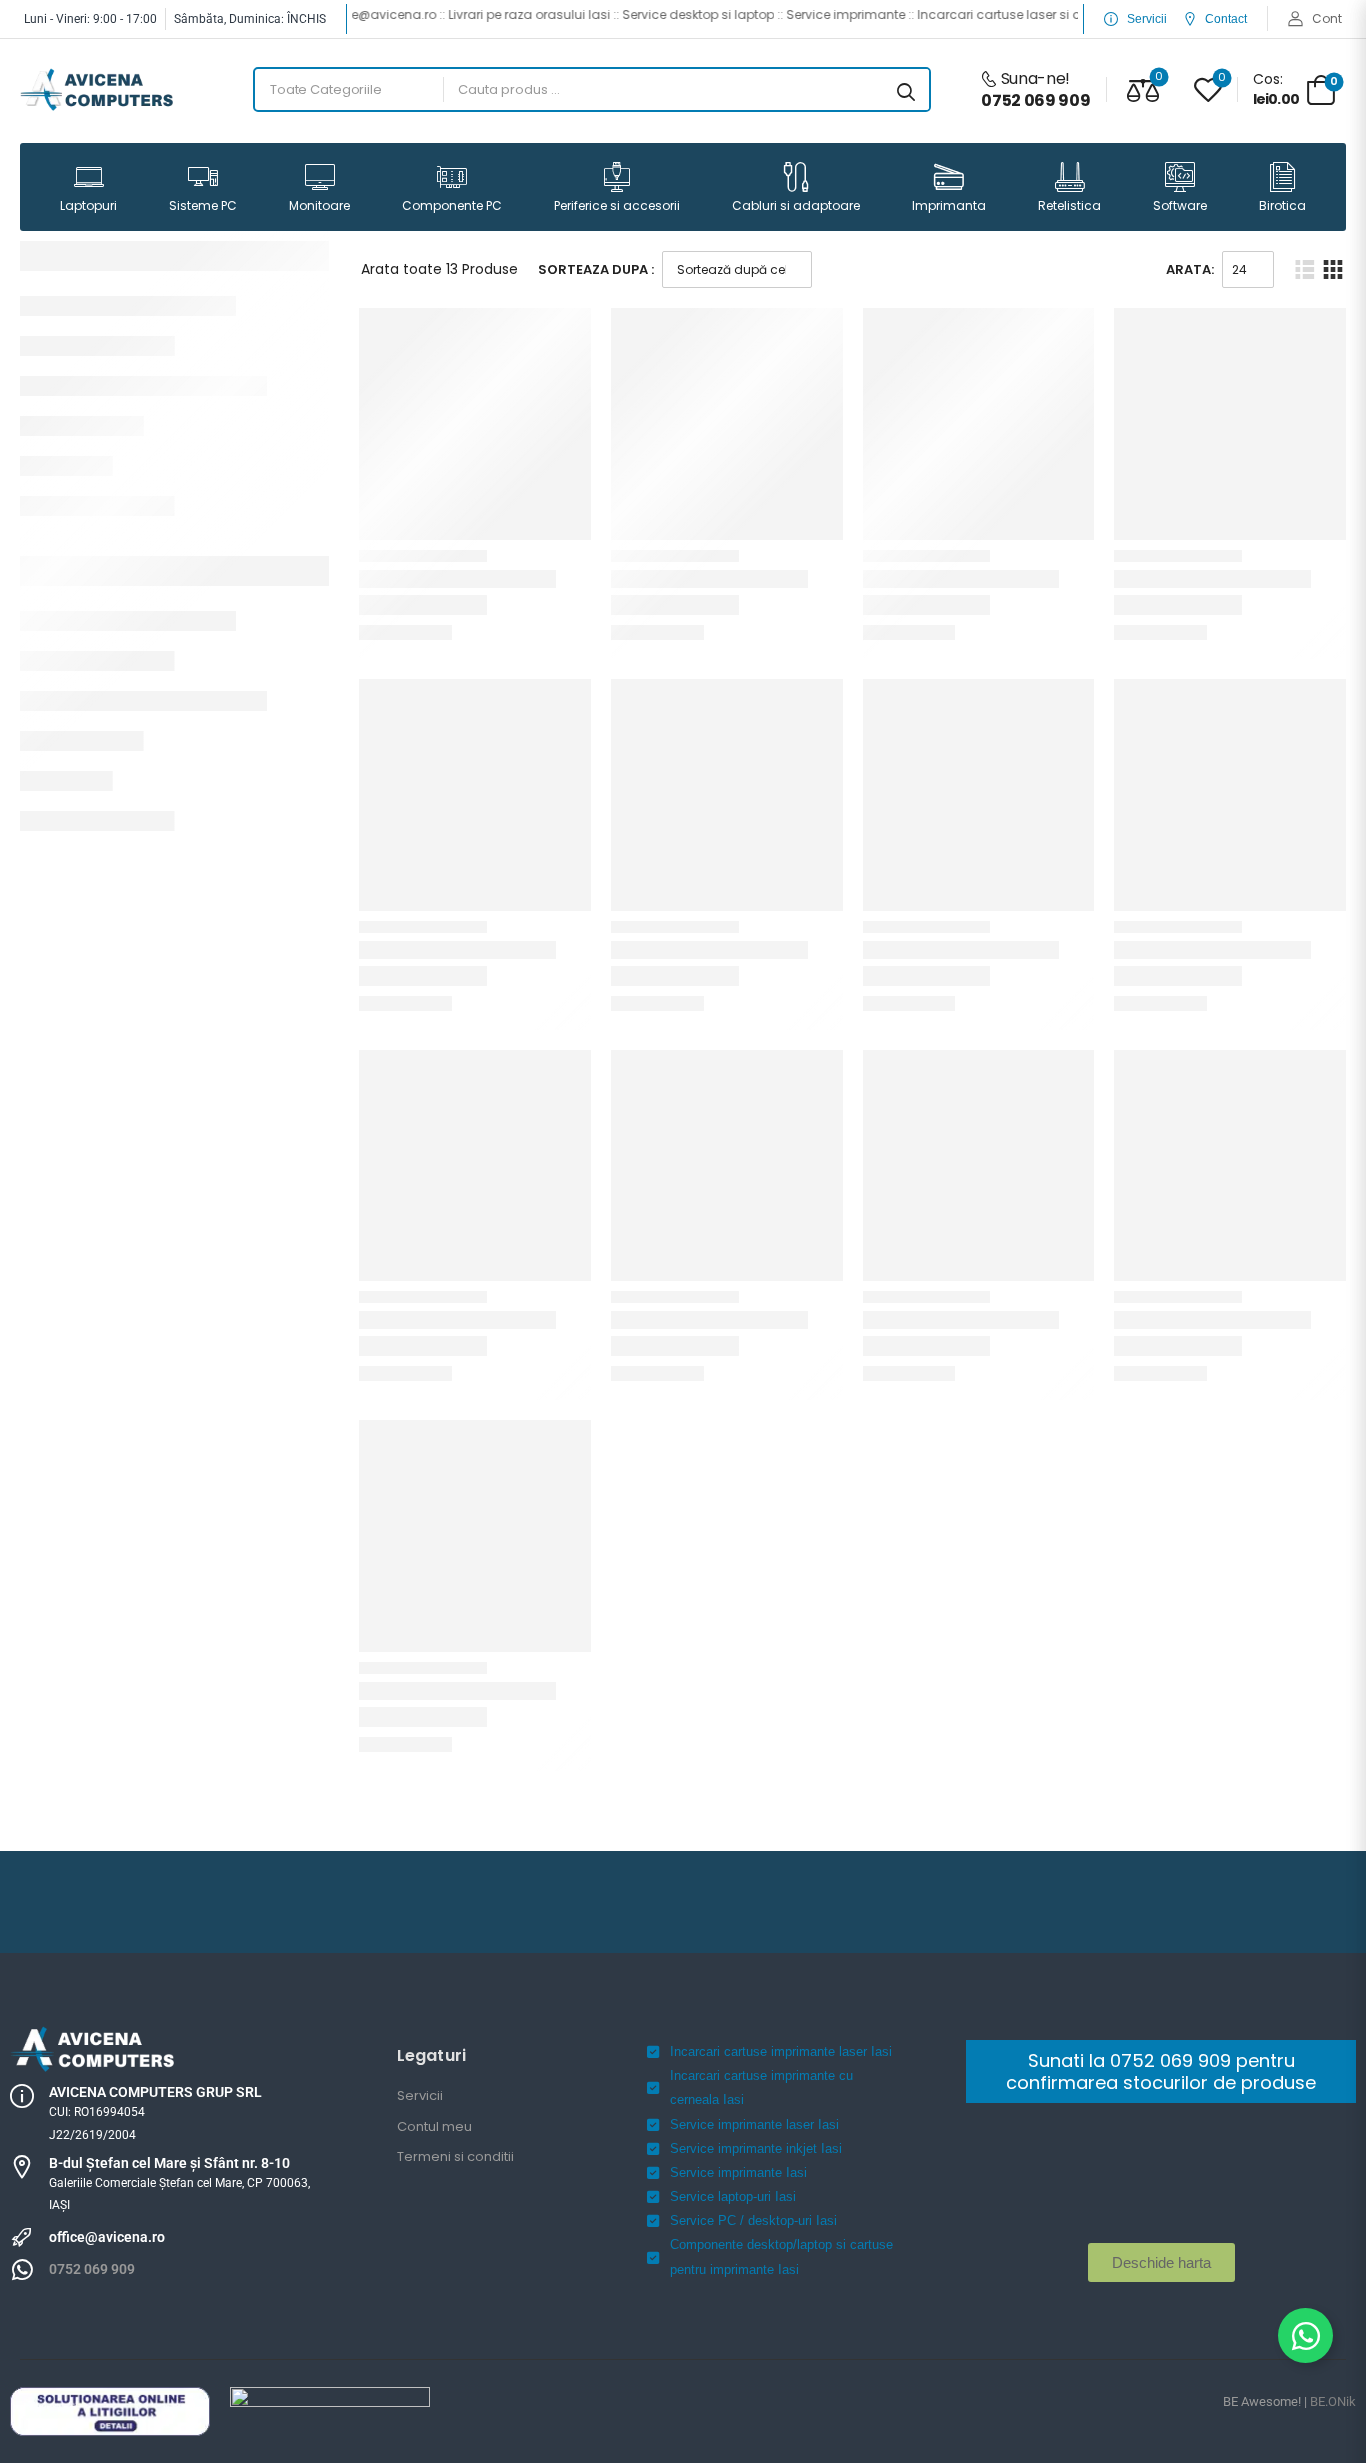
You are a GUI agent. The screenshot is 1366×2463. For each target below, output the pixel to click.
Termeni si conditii (455, 2157)
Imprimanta (949, 205)
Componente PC (452, 205)
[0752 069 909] (22, 2270)
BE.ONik (1333, 2401)
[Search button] (906, 90)
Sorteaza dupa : (596, 269)
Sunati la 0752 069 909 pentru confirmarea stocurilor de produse (1161, 2071)
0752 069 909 (92, 2269)
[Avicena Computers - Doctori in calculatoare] (96, 89)
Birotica (1282, 205)
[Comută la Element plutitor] (1305, 2335)
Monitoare (319, 205)
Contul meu (434, 2127)
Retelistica (1069, 205)
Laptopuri (88, 205)
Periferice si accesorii (617, 205)
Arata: (1190, 269)
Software (1180, 205)
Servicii (420, 2096)
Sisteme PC (203, 205)
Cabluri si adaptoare (796, 205)
